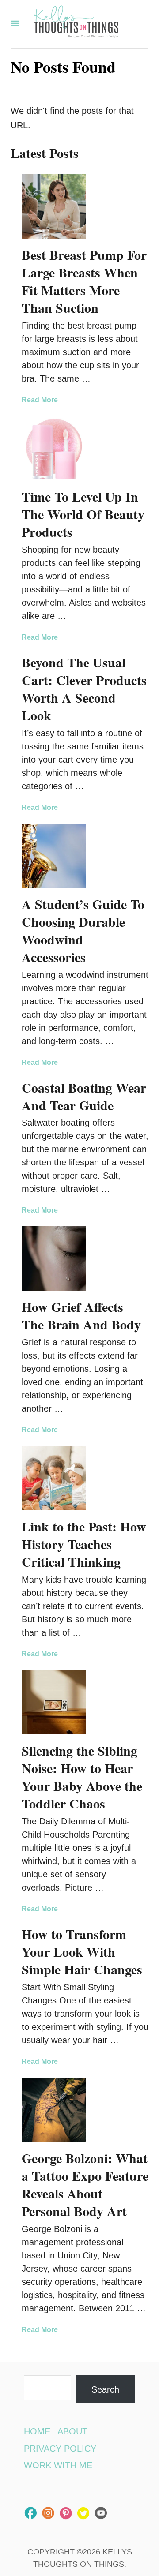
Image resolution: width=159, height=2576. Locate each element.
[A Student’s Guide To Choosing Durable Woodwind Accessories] (54, 856)
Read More (40, 400)
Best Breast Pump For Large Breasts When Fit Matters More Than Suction (84, 281)
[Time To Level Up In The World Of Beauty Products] (54, 448)
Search (105, 2389)
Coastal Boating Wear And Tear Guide (84, 1096)
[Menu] (15, 24)
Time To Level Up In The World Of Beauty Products (83, 514)
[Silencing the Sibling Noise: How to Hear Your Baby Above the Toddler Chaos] (54, 1702)
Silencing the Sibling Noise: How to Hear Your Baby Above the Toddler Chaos (82, 1777)
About (72, 2431)
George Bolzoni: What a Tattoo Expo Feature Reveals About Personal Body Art (85, 2184)
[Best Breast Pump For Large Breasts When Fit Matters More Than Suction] (54, 206)
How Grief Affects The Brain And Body (81, 1315)
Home (37, 2431)
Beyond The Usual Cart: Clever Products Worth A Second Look (84, 689)
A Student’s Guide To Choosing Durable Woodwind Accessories (83, 930)
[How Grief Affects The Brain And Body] (54, 1258)
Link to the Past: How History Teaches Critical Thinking (84, 1544)
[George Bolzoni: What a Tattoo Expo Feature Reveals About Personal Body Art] (54, 2110)
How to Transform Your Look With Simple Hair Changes (82, 1951)
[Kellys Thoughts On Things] (76, 24)
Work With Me (58, 2465)
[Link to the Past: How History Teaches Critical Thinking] (54, 1478)
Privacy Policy (60, 2449)
